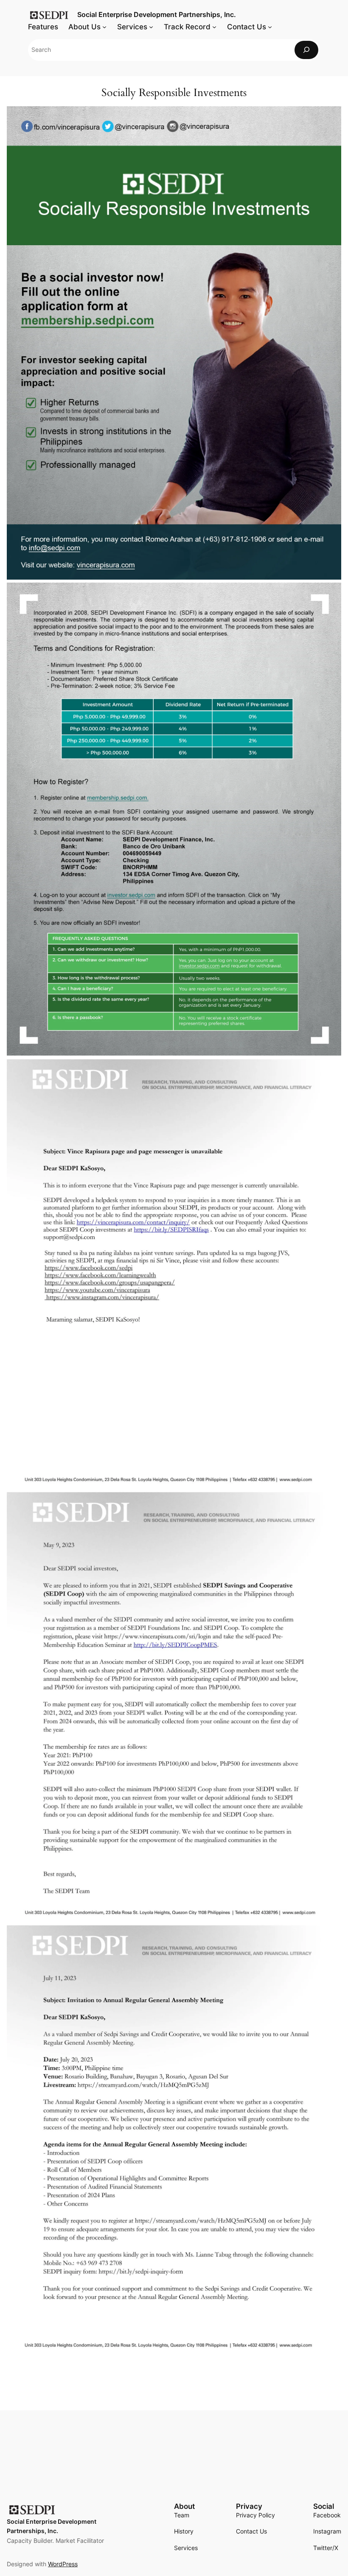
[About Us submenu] (104, 27)
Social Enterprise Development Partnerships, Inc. (157, 14)
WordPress (63, 2564)
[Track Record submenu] (214, 27)
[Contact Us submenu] (270, 27)
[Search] (306, 50)
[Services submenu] (151, 27)
